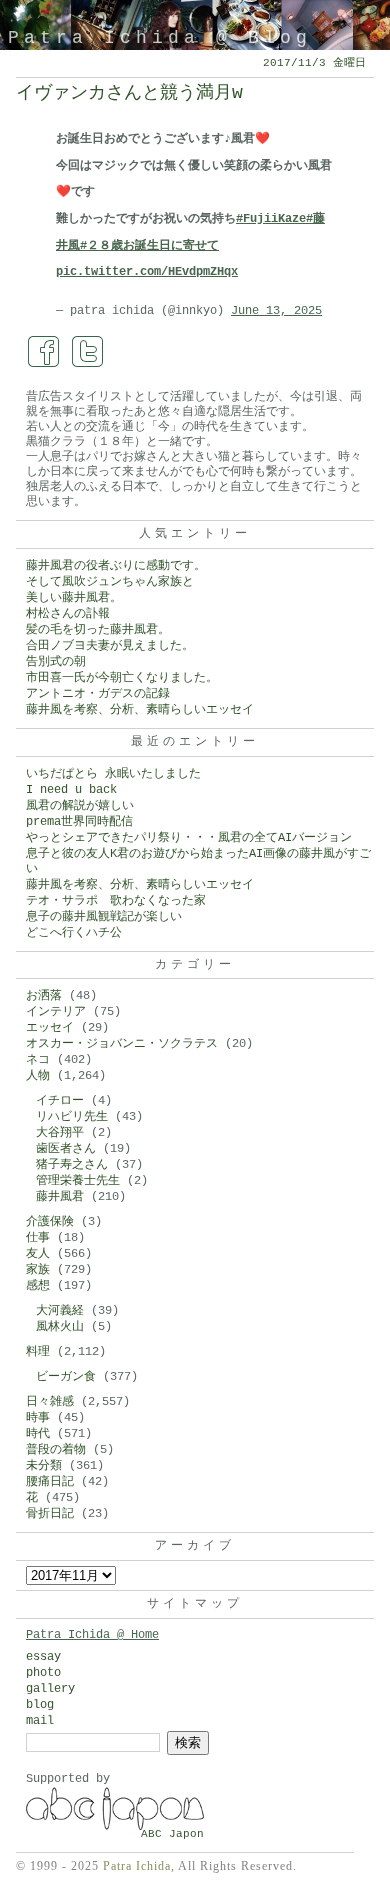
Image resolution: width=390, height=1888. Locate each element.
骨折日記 (50, 1514)
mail (40, 1721)
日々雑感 (50, 1402)
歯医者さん (66, 1149)
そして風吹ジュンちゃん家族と (110, 582)
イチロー (60, 1101)
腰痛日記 (50, 1482)
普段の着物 (56, 1450)
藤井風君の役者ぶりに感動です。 (116, 566)
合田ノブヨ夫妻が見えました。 (110, 646)
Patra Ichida (137, 1866)
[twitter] (88, 352)
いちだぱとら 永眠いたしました (113, 774)
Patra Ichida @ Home (92, 1635)
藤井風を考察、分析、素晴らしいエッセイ (140, 710)
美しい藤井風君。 (74, 598)
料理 (38, 1352)
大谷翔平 (60, 1133)
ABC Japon (172, 1834)
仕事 (38, 1238)
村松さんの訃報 (68, 614)
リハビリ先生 (72, 1117)
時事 (38, 1418)
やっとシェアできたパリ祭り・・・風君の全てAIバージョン (189, 838)
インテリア (56, 1012)
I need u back (71, 790)
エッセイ (50, 1028)
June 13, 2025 (276, 311)
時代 (38, 1434)
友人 (38, 1254)
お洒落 (44, 996)
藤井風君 (60, 1197)
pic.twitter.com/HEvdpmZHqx (147, 272)
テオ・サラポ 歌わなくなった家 (116, 901)
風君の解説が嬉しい (80, 806)
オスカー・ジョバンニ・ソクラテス (122, 1044)
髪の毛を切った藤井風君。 (98, 630)
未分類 (44, 1466)
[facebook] (44, 352)
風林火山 (60, 1327)
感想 (38, 1286)
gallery (50, 1689)
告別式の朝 (56, 662)
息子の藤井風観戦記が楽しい (104, 917)
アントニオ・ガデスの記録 (98, 694)
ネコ (38, 1060)
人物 (38, 1076)
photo (43, 1673)
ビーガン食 (66, 1377)
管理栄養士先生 (78, 1181)
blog (40, 1705)
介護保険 (50, 1222)
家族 (38, 1270)
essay (43, 1657)
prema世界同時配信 (79, 822)
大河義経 (60, 1311)
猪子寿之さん (72, 1165)
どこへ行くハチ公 (74, 933)
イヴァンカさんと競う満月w (129, 93)
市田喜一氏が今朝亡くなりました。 (122, 678)
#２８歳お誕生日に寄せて (149, 246)
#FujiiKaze (271, 219)
